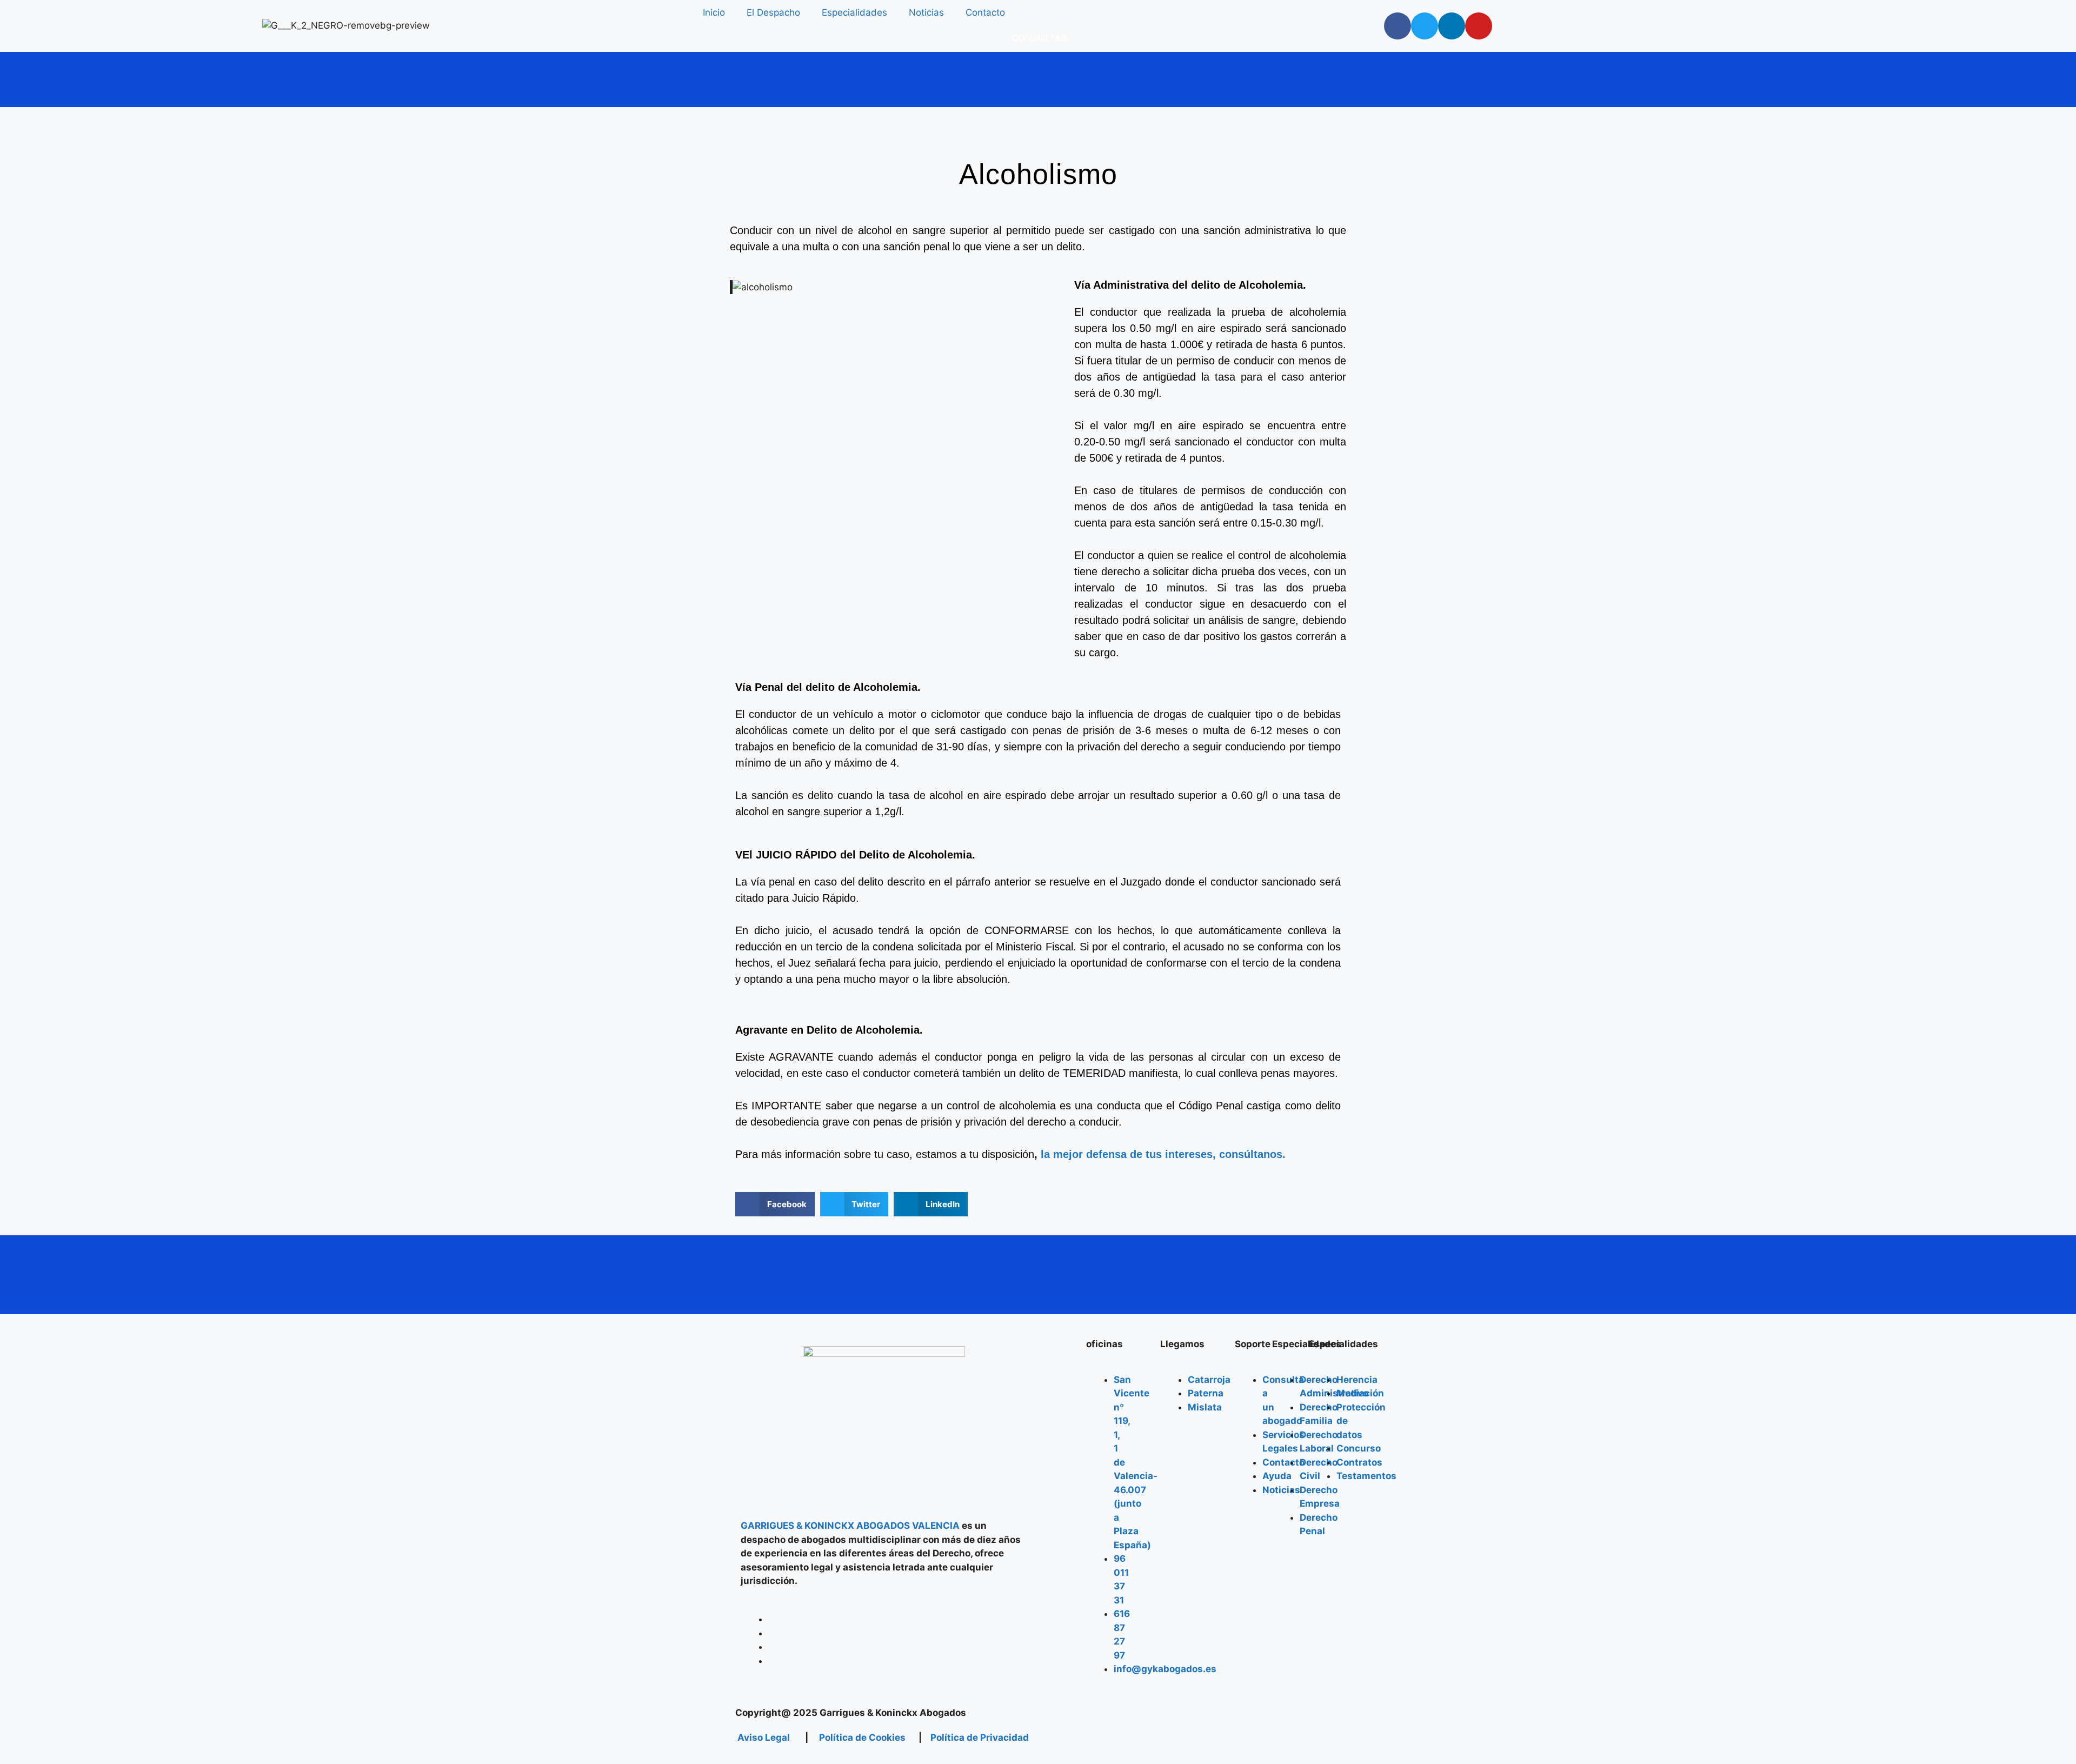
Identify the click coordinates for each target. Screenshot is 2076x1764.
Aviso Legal (763, 1738)
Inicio (714, 12)
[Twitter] (1425, 26)
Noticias (926, 12)
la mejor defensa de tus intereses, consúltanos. (1162, 1154)
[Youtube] (1479, 26)
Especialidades (854, 12)
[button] (775, 1204)
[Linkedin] (1452, 26)
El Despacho (773, 12)
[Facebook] (1398, 26)
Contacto (985, 12)
